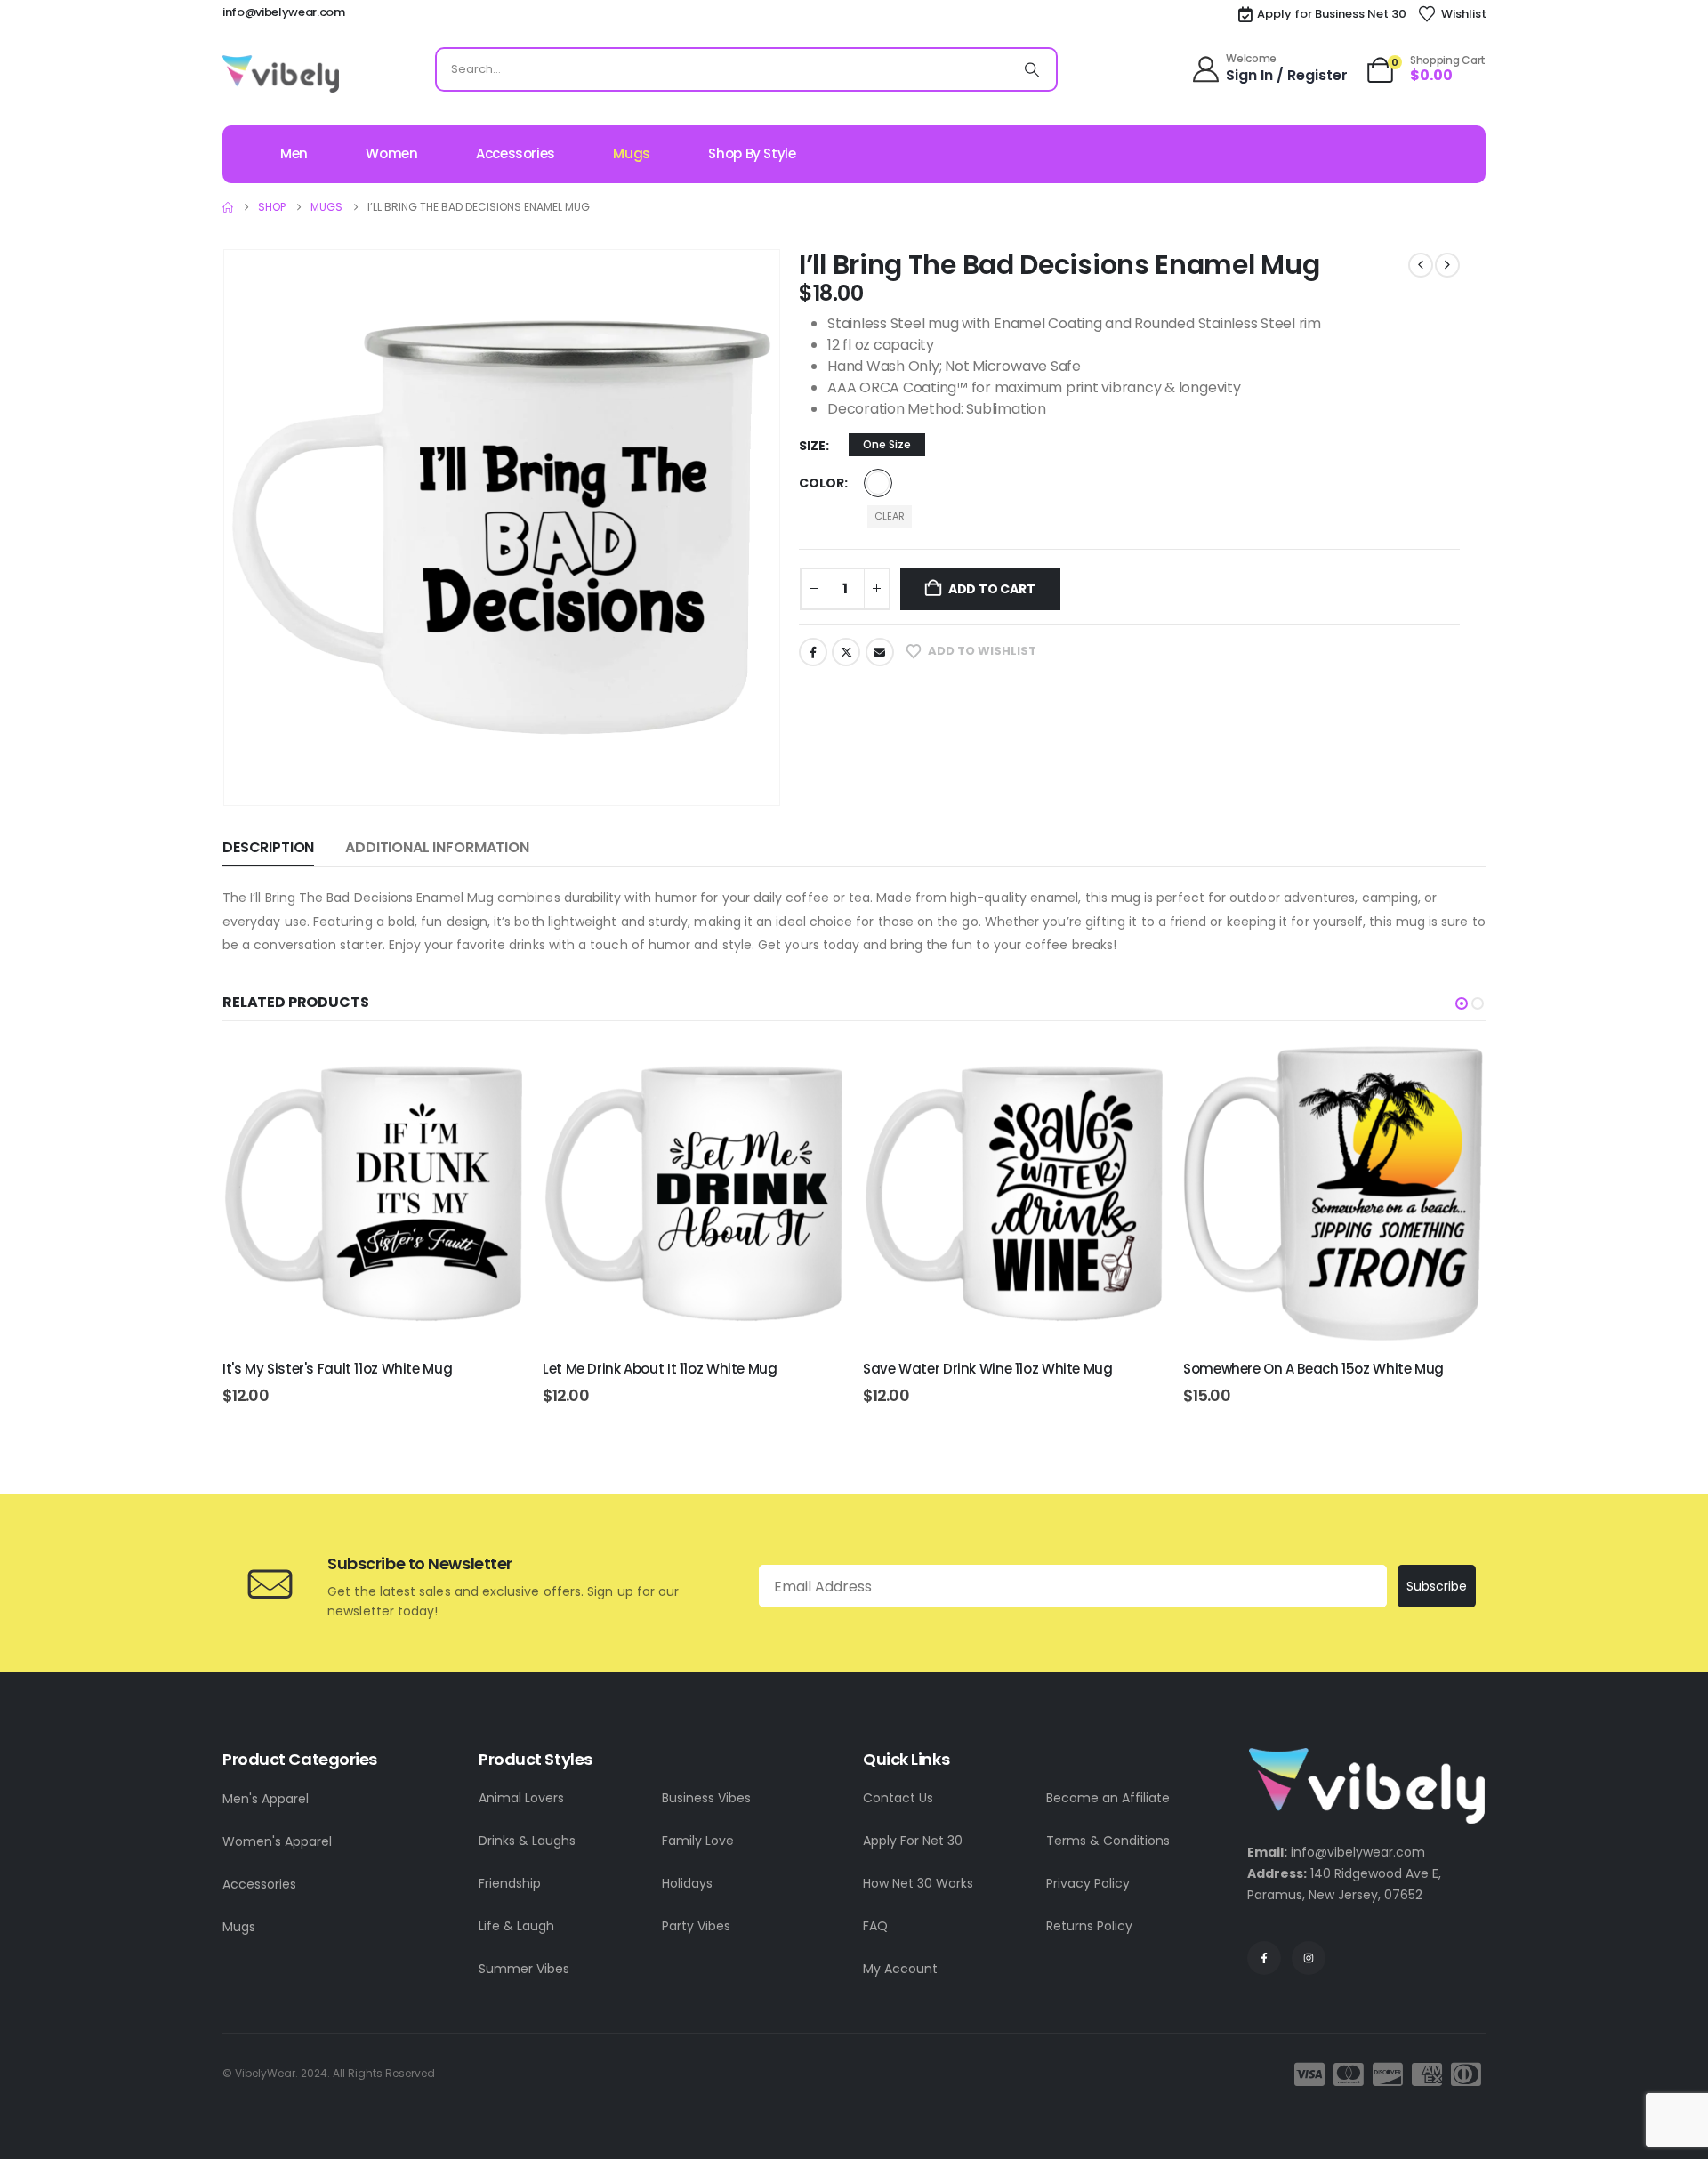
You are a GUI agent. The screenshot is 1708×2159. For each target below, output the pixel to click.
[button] (1462, 1003)
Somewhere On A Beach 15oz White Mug (1313, 1369)
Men (294, 153)
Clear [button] (890, 516)
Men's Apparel (266, 1799)
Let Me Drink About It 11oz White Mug (660, 1369)
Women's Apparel (277, 1841)
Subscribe (1437, 1586)
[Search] (1032, 69)
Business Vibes (706, 1798)
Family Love (698, 1841)
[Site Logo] (281, 74)
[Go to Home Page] (228, 207)
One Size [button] (887, 444)
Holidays (687, 1883)
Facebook (813, 652)
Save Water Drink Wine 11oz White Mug (988, 1369)
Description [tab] (268, 847)
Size (812, 446)
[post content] (374, 1194)
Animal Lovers (521, 1798)
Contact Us (898, 1798)
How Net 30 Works (918, 1883)
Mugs (632, 153)
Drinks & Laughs (527, 1841)
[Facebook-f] (1264, 1958)
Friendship (510, 1883)
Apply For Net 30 (913, 1841)
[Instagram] (1309, 1958)
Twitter (846, 652)
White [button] (878, 483)
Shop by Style (752, 153)
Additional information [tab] (437, 847)
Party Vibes (696, 1926)
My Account (900, 1969)
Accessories (516, 153)
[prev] (1421, 265)
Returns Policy (1089, 1926)
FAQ (875, 1926)
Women (391, 153)
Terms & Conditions (1108, 1841)
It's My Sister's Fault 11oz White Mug (337, 1369)
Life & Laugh (516, 1926)
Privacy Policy (1088, 1883)
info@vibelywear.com (284, 12)
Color (822, 483)
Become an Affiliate (1108, 1798)
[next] (1447, 265)
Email (880, 652)
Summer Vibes (524, 1969)
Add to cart (992, 589)
